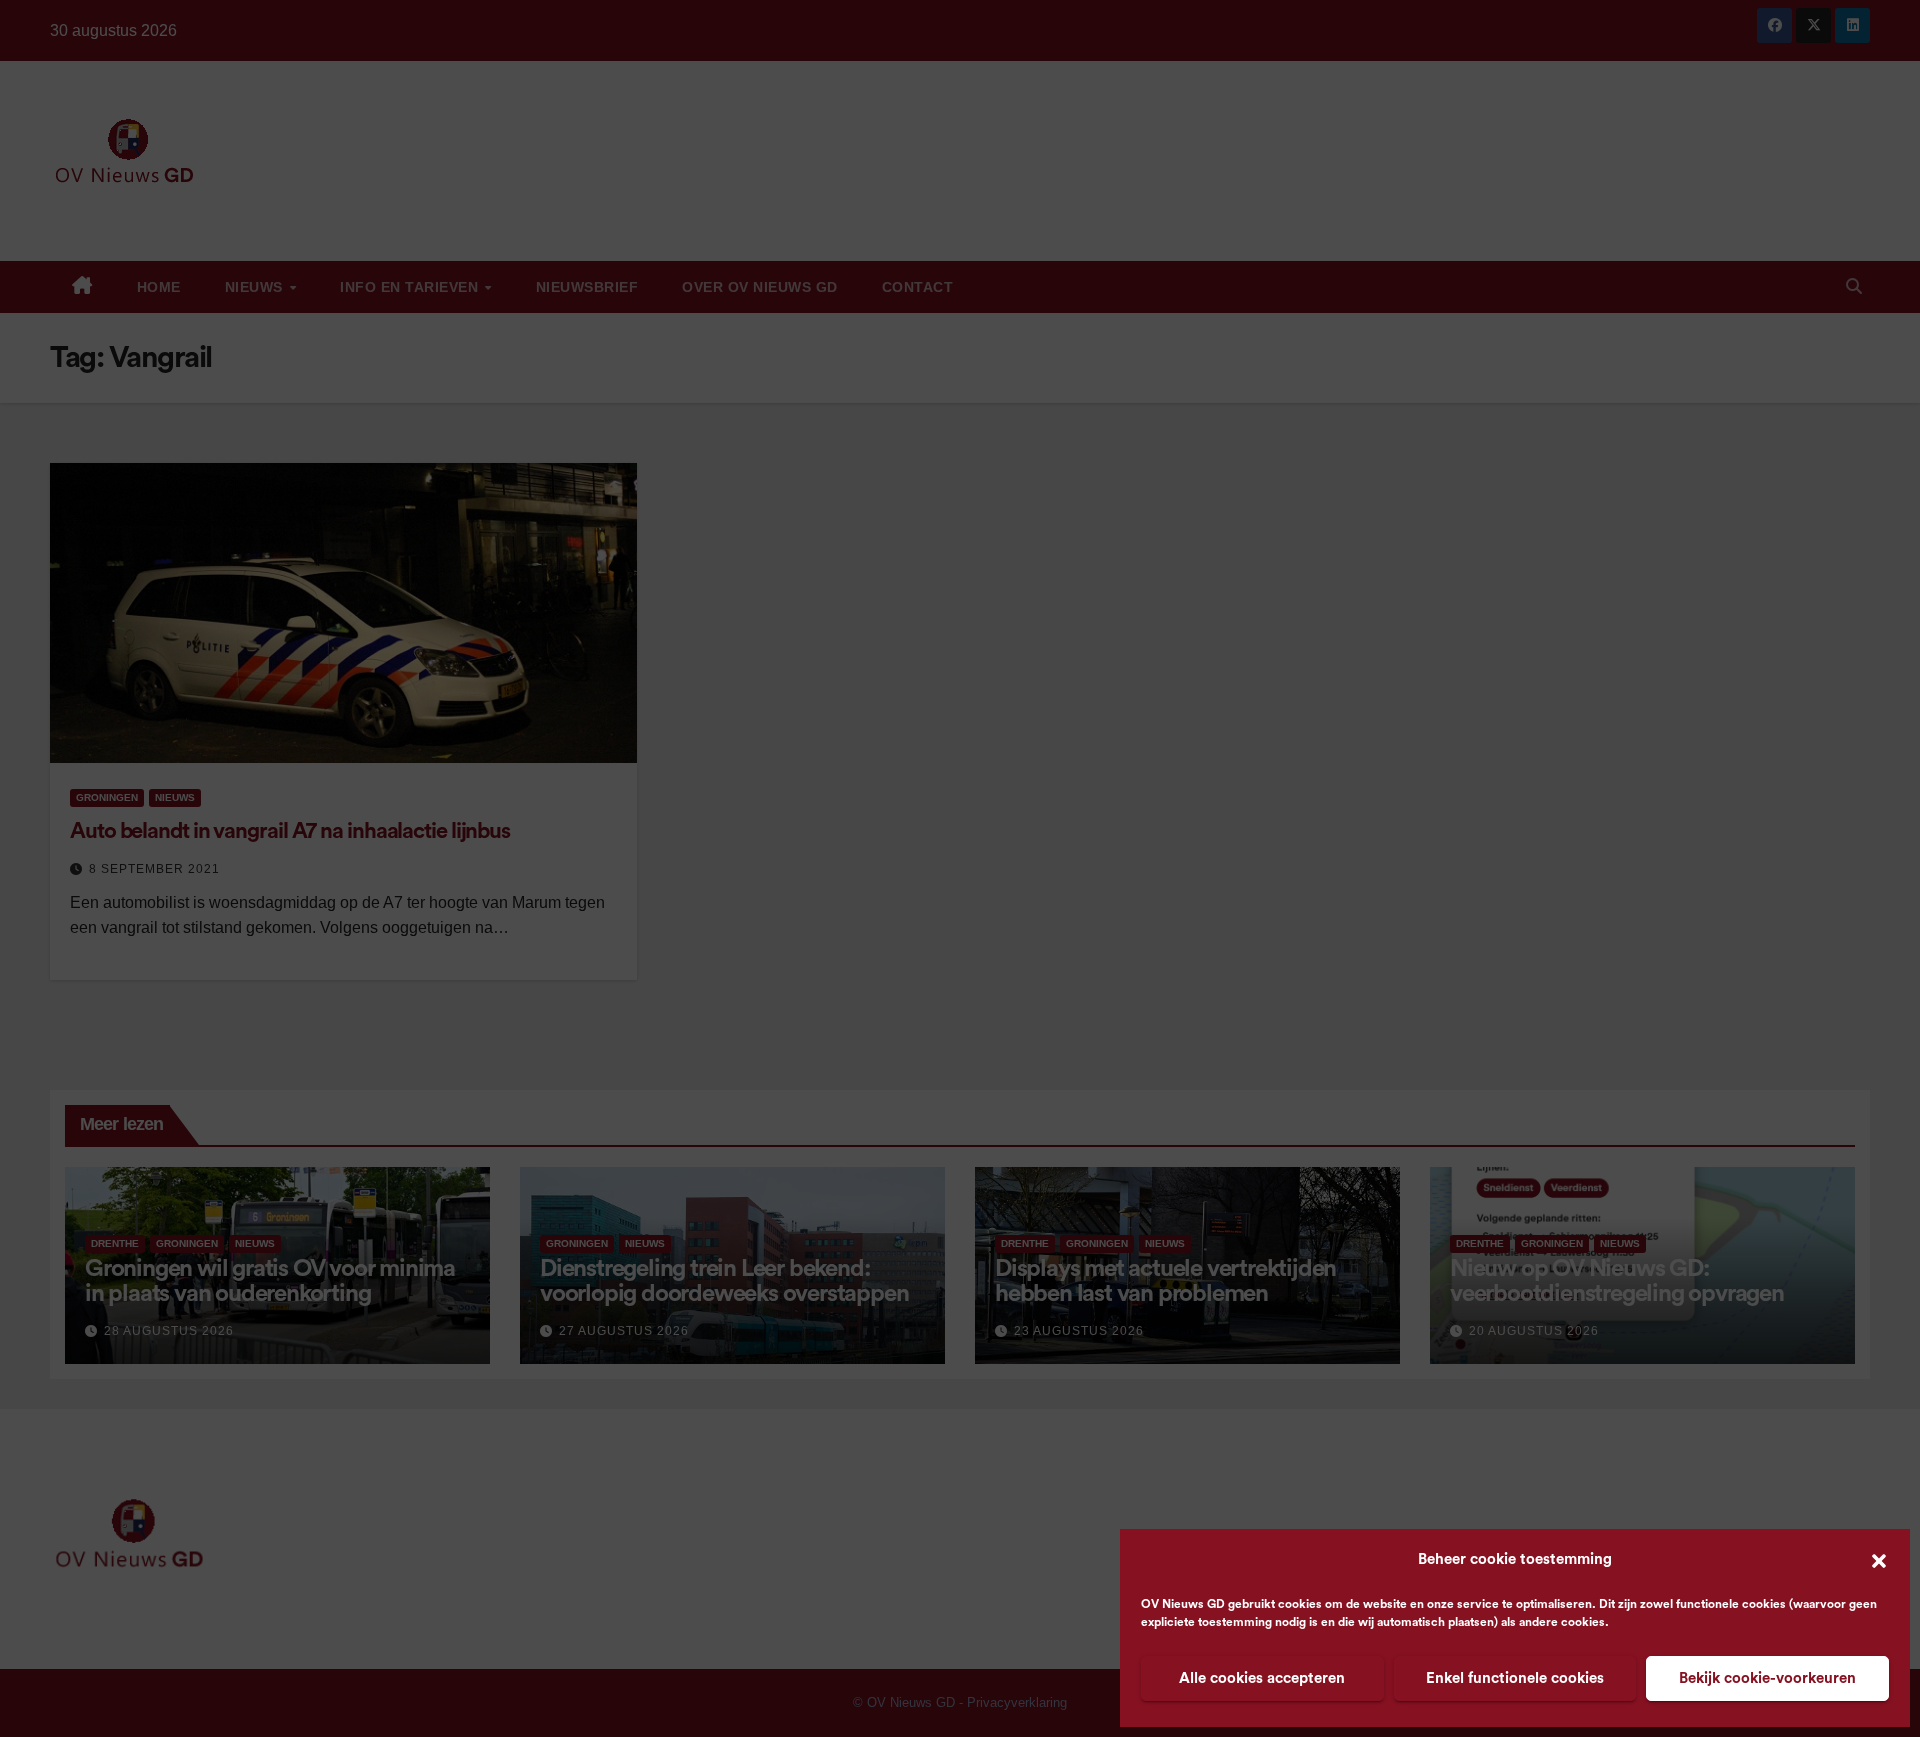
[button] (1879, 1560)
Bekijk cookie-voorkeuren (1767, 1678)
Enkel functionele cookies (1515, 1678)
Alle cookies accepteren (1262, 1678)
